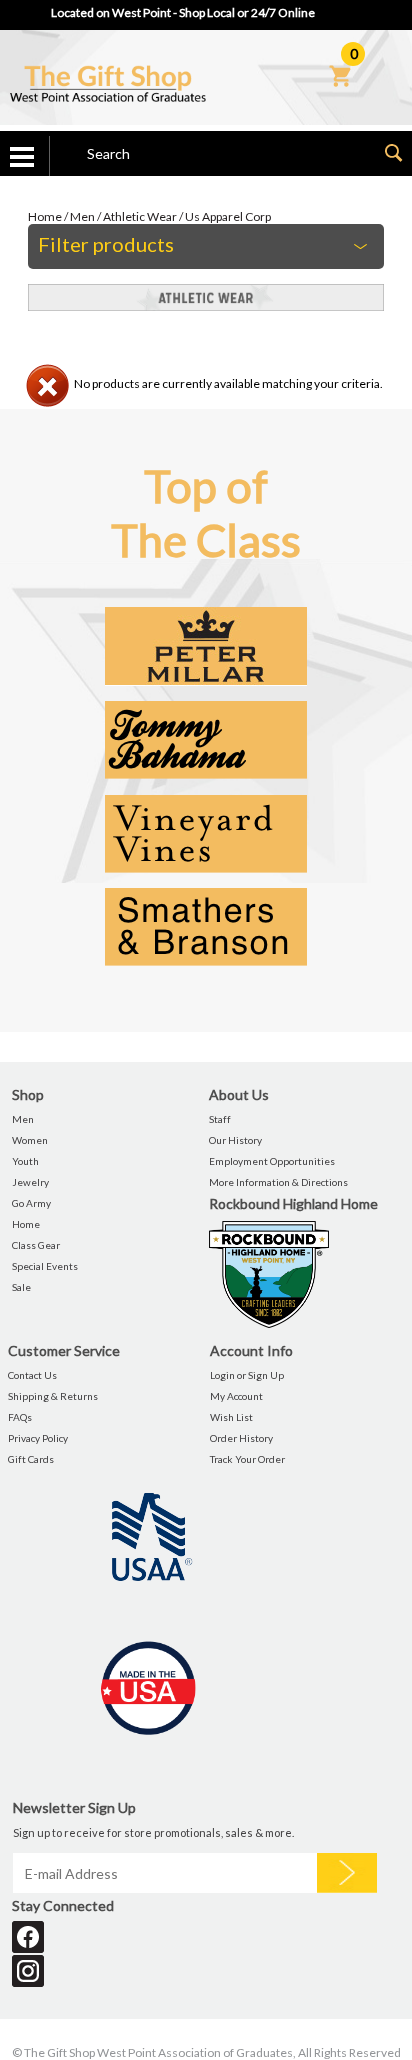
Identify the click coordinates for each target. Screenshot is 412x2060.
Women (30, 1140)
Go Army (31, 1203)
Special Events (45, 1266)
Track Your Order (247, 1459)
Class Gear (36, 1245)
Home (45, 216)
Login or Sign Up (247, 1375)
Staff (220, 1119)
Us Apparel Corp (228, 216)
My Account (236, 1396)
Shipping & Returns (53, 1396)
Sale (21, 1287)
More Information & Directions (278, 1182)
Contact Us (32, 1375)
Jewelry (30, 1182)
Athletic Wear (140, 216)
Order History (241, 1438)
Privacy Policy (38, 1438)
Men (82, 216)
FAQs (20, 1417)
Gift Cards (31, 1459)
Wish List (231, 1417)
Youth (25, 1161)
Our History (235, 1140)
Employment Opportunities (272, 1161)
